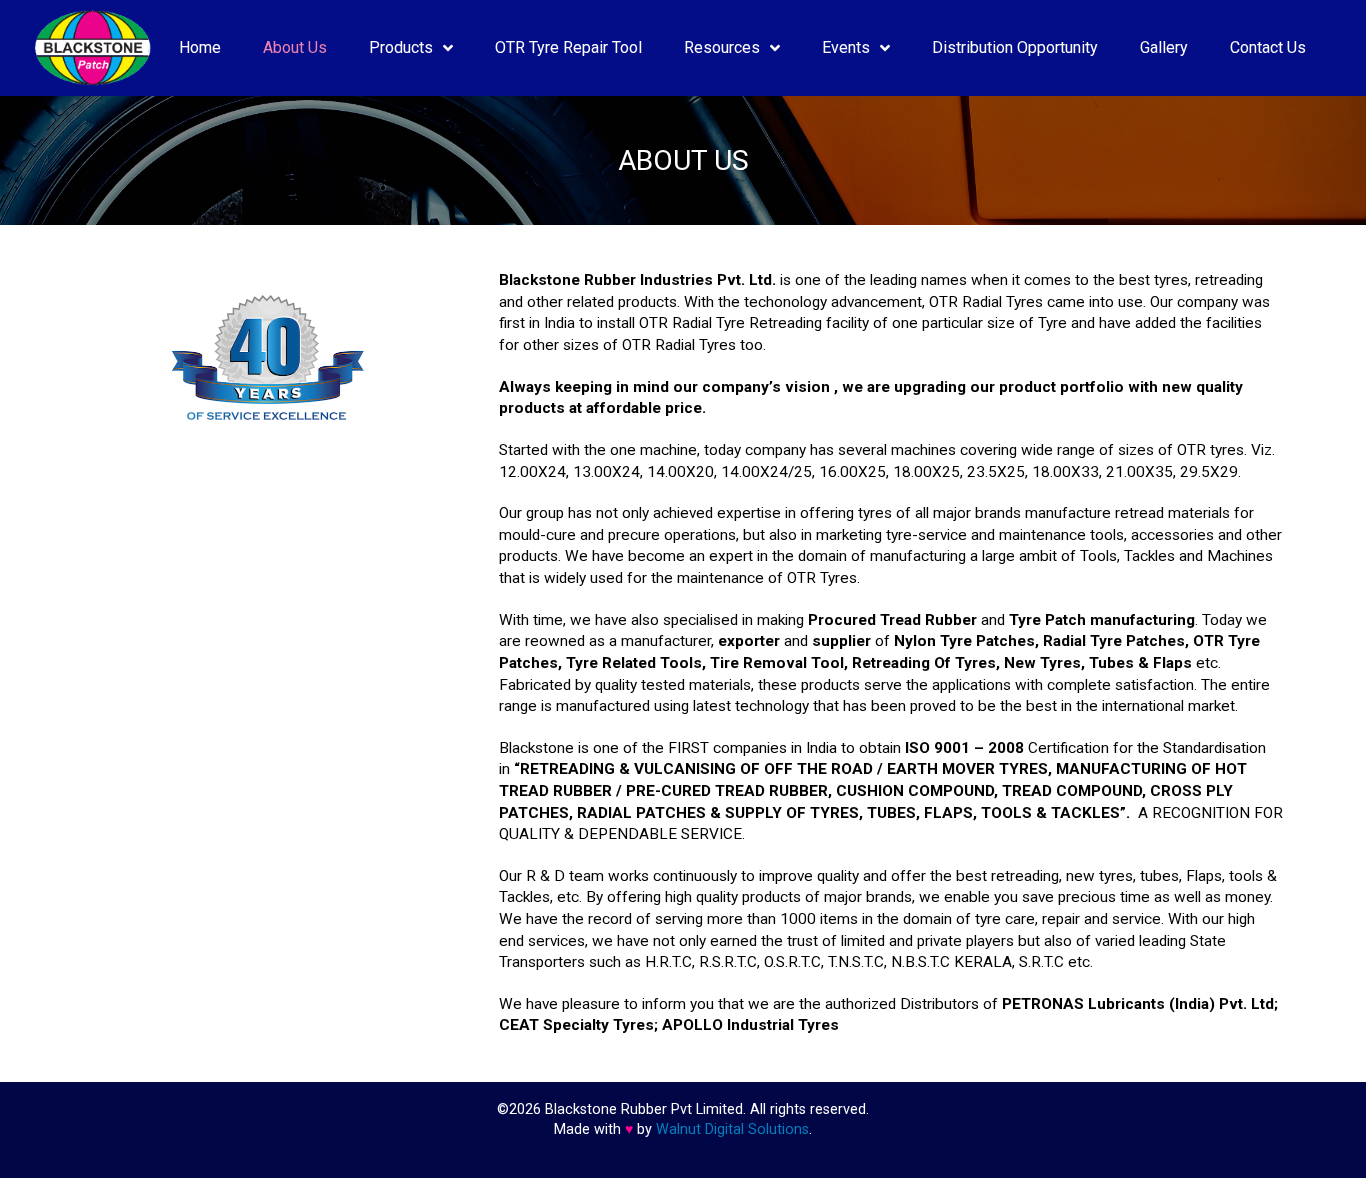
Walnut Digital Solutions (732, 1129)
